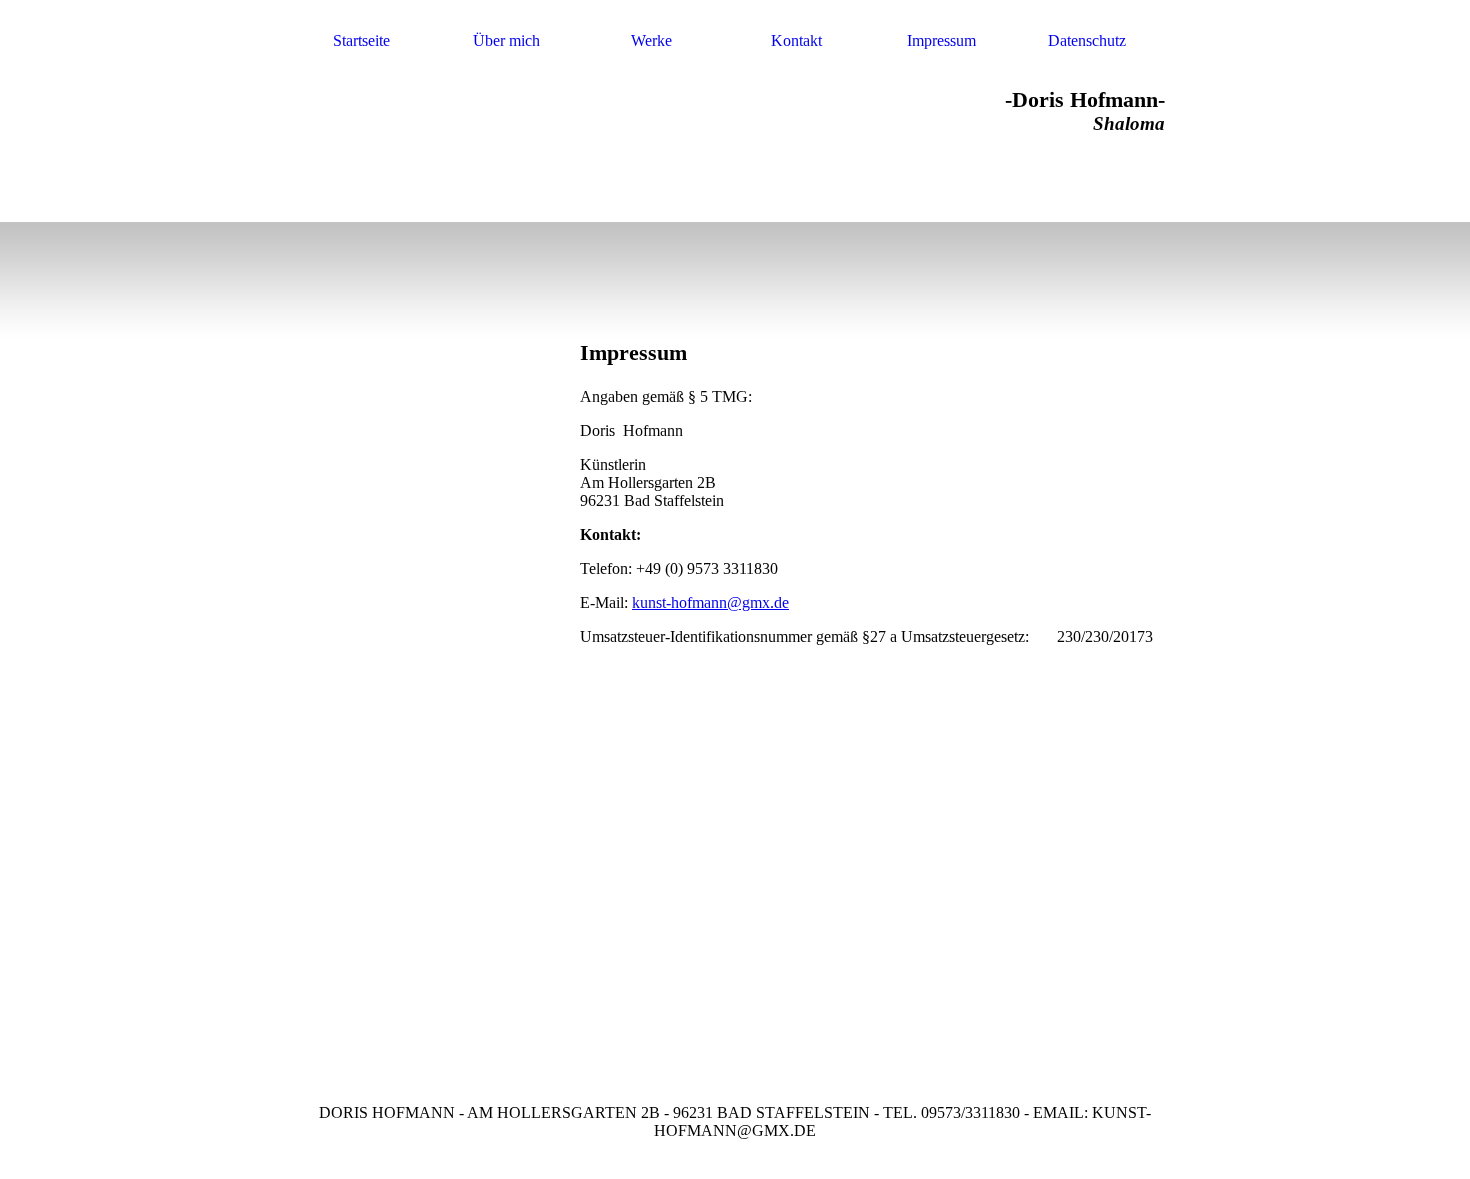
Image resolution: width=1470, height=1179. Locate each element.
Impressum (941, 40)
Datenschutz (1087, 40)
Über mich (506, 40)
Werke (651, 40)
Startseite (361, 40)
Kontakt (796, 40)
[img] (867, 227)
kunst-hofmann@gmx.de (710, 602)
